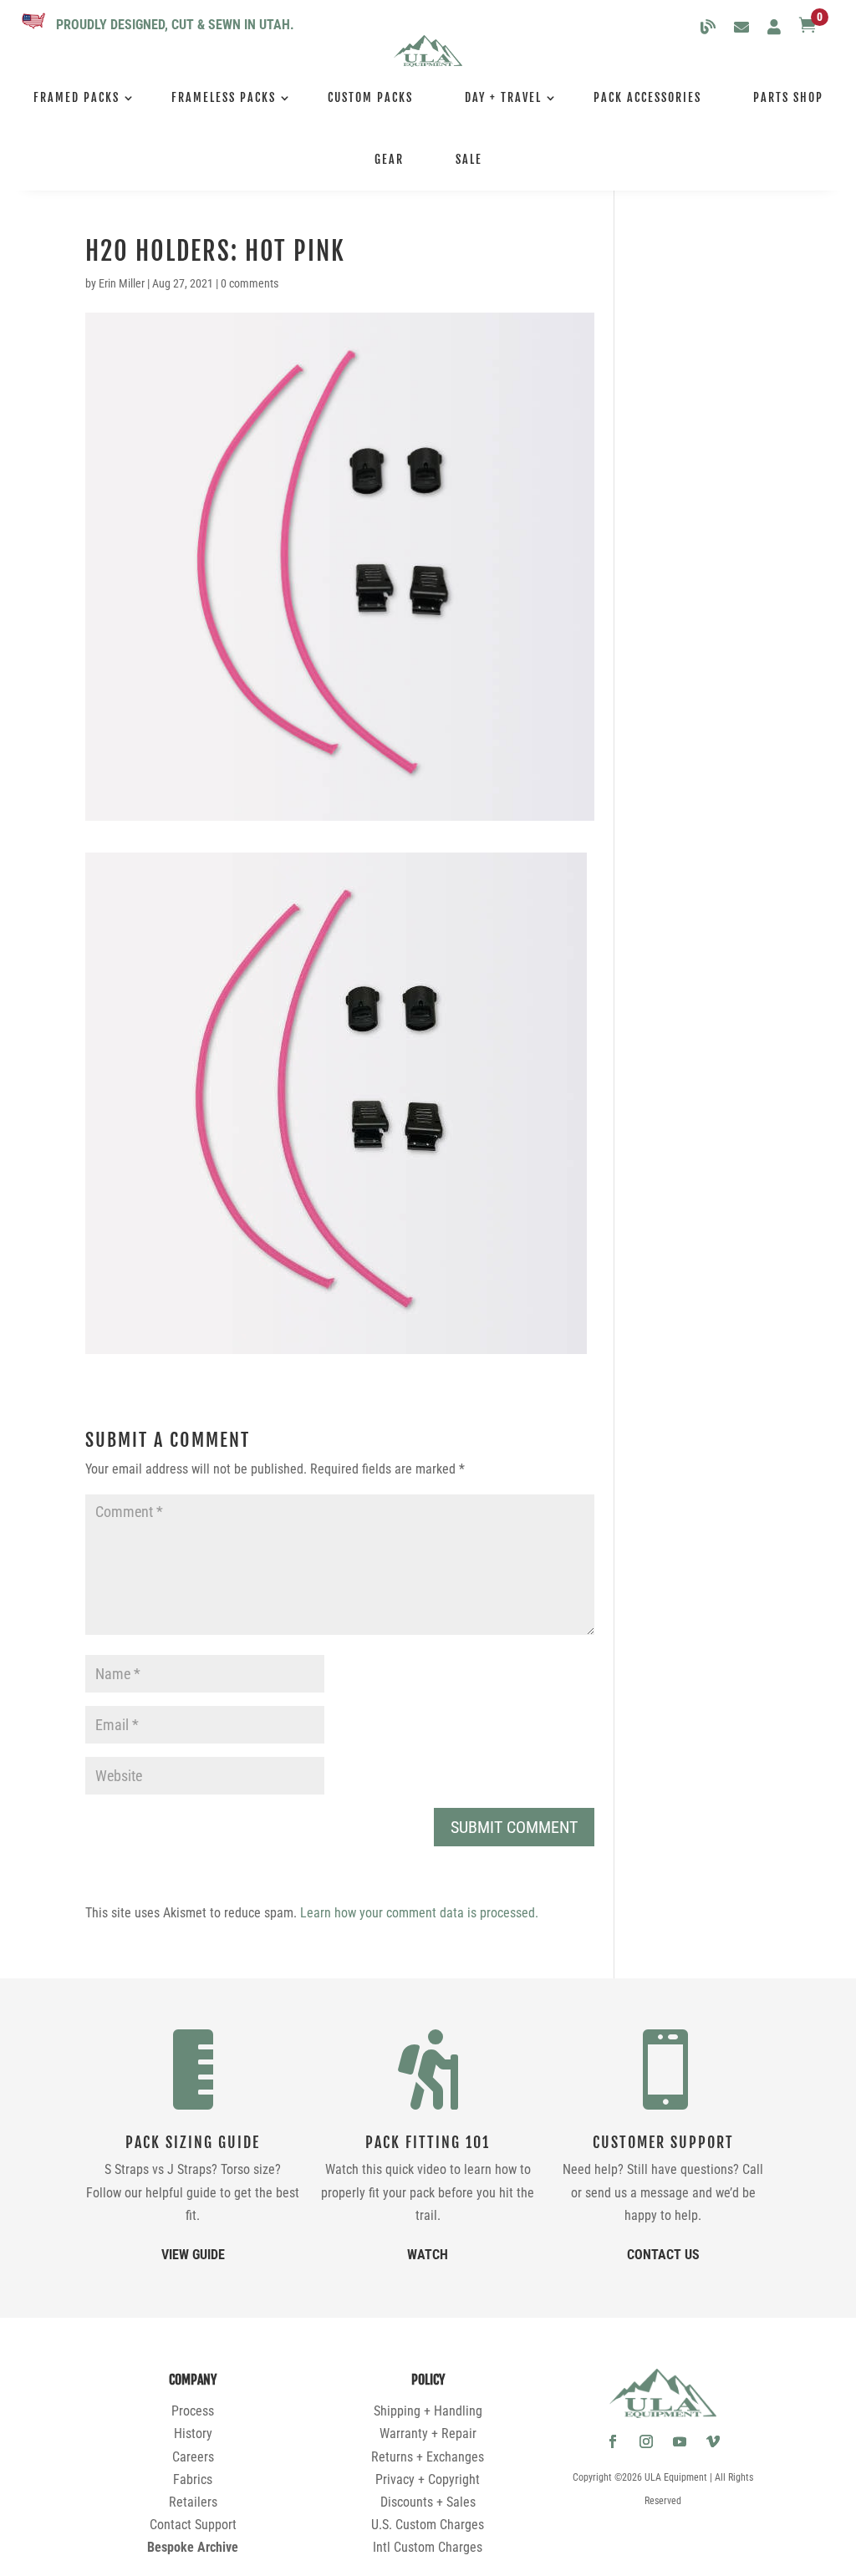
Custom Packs (370, 97)
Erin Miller (122, 283)
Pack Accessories (647, 97)
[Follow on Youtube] (680, 2441)
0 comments (250, 283)
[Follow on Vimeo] (713, 2441)
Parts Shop (788, 97)
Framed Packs (76, 97)
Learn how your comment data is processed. (419, 1913)
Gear (389, 159)
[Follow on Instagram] (646, 2441)
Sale (469, 159)
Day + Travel (503, 97)
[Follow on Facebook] (613, 2441)
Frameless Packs (224, 97)
